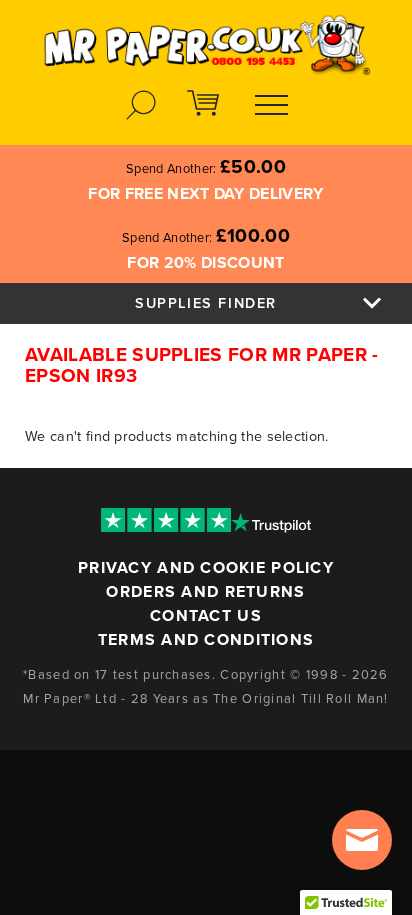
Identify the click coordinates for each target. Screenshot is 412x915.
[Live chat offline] (362, 840)
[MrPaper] (206, 38)
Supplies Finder (206, 303)
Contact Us (206, 616)
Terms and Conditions (206, 640)
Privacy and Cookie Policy (206, 568)
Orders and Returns (205, 592)
